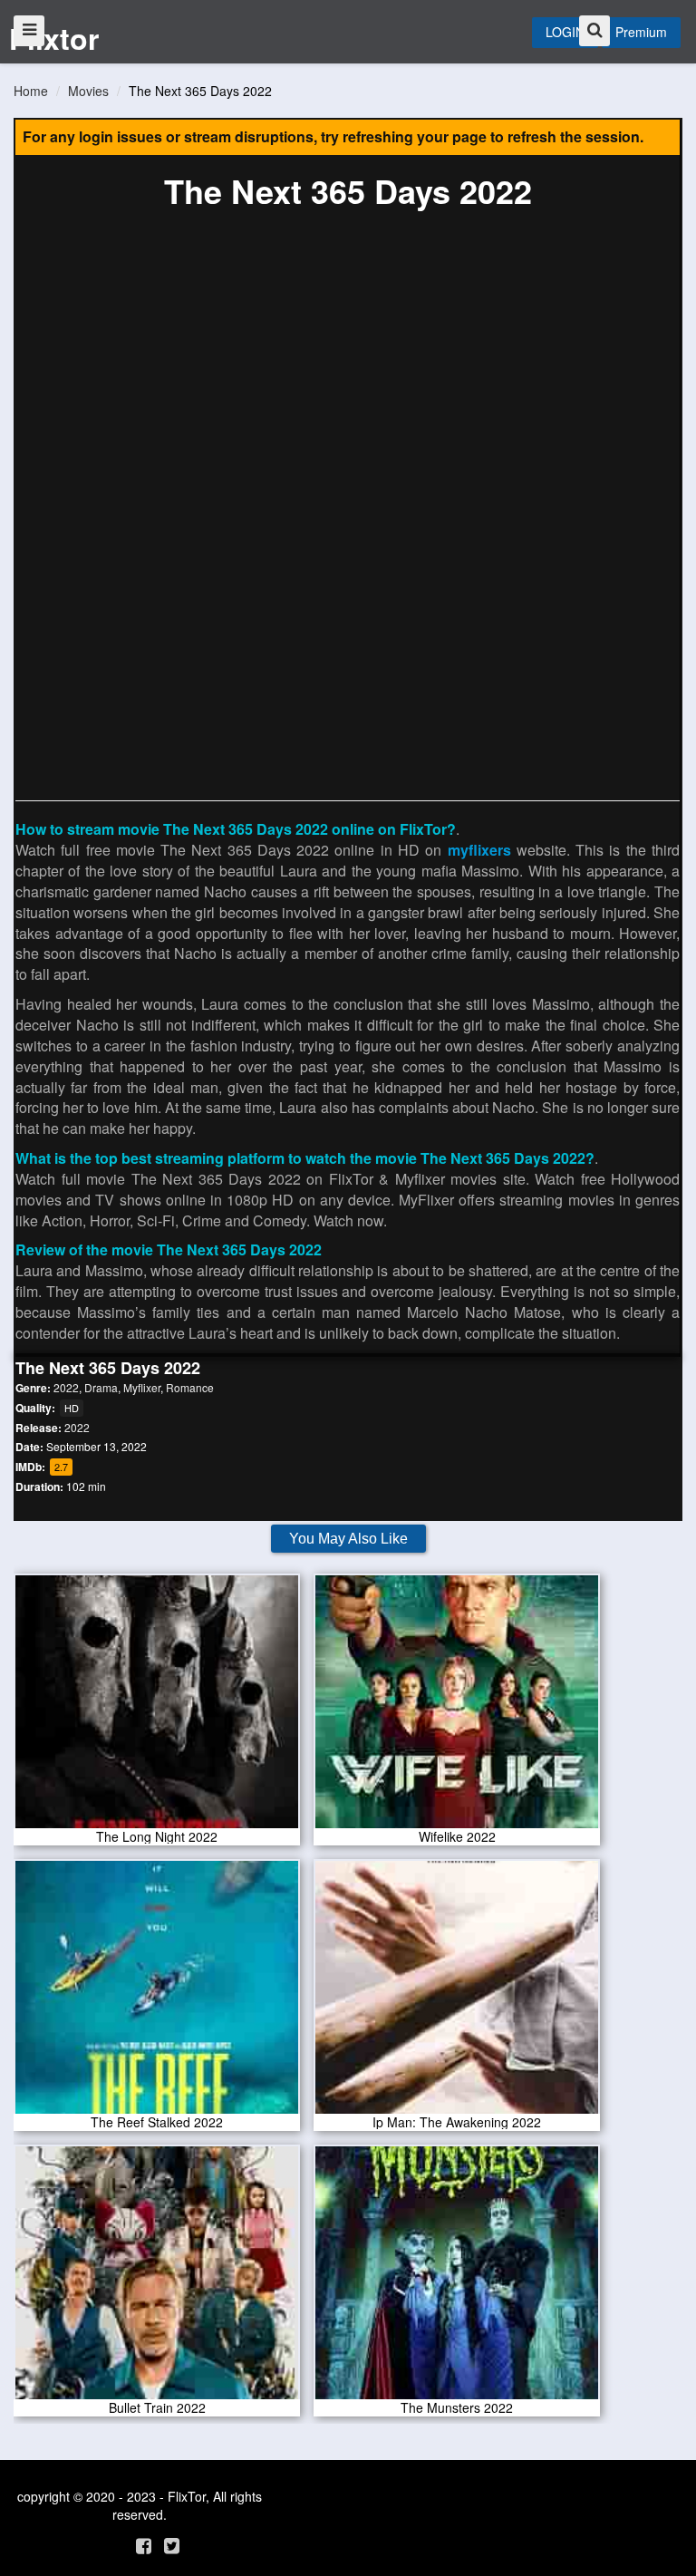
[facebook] (144, 2545)
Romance (190, 1387)
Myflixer (142, 1387)
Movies (88, 91)
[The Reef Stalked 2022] (157, 1993)
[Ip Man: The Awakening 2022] (457, 1993)
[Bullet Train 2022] (157, 2279)
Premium (641, 32)
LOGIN (565, 32)
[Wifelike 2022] (457, 1708)
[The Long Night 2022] (157, 1708)
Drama (101, 1387)
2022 (66, 1387)
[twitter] (172, 2545)
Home (31, 91)
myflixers (479, 850)
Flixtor (54, 38)
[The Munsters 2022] (457, 2279)
